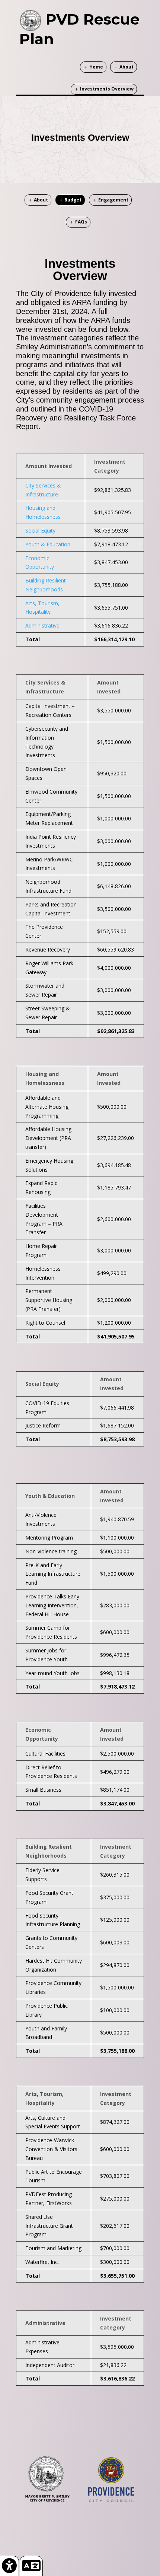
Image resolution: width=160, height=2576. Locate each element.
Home (96, 67)
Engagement (113, 200)
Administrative (42, 625)
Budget (73, 200)
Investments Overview (107, 89)
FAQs (81, 222)
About (127, 67)
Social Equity (40, 531)
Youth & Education (48, 544)
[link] (9, 2566)
